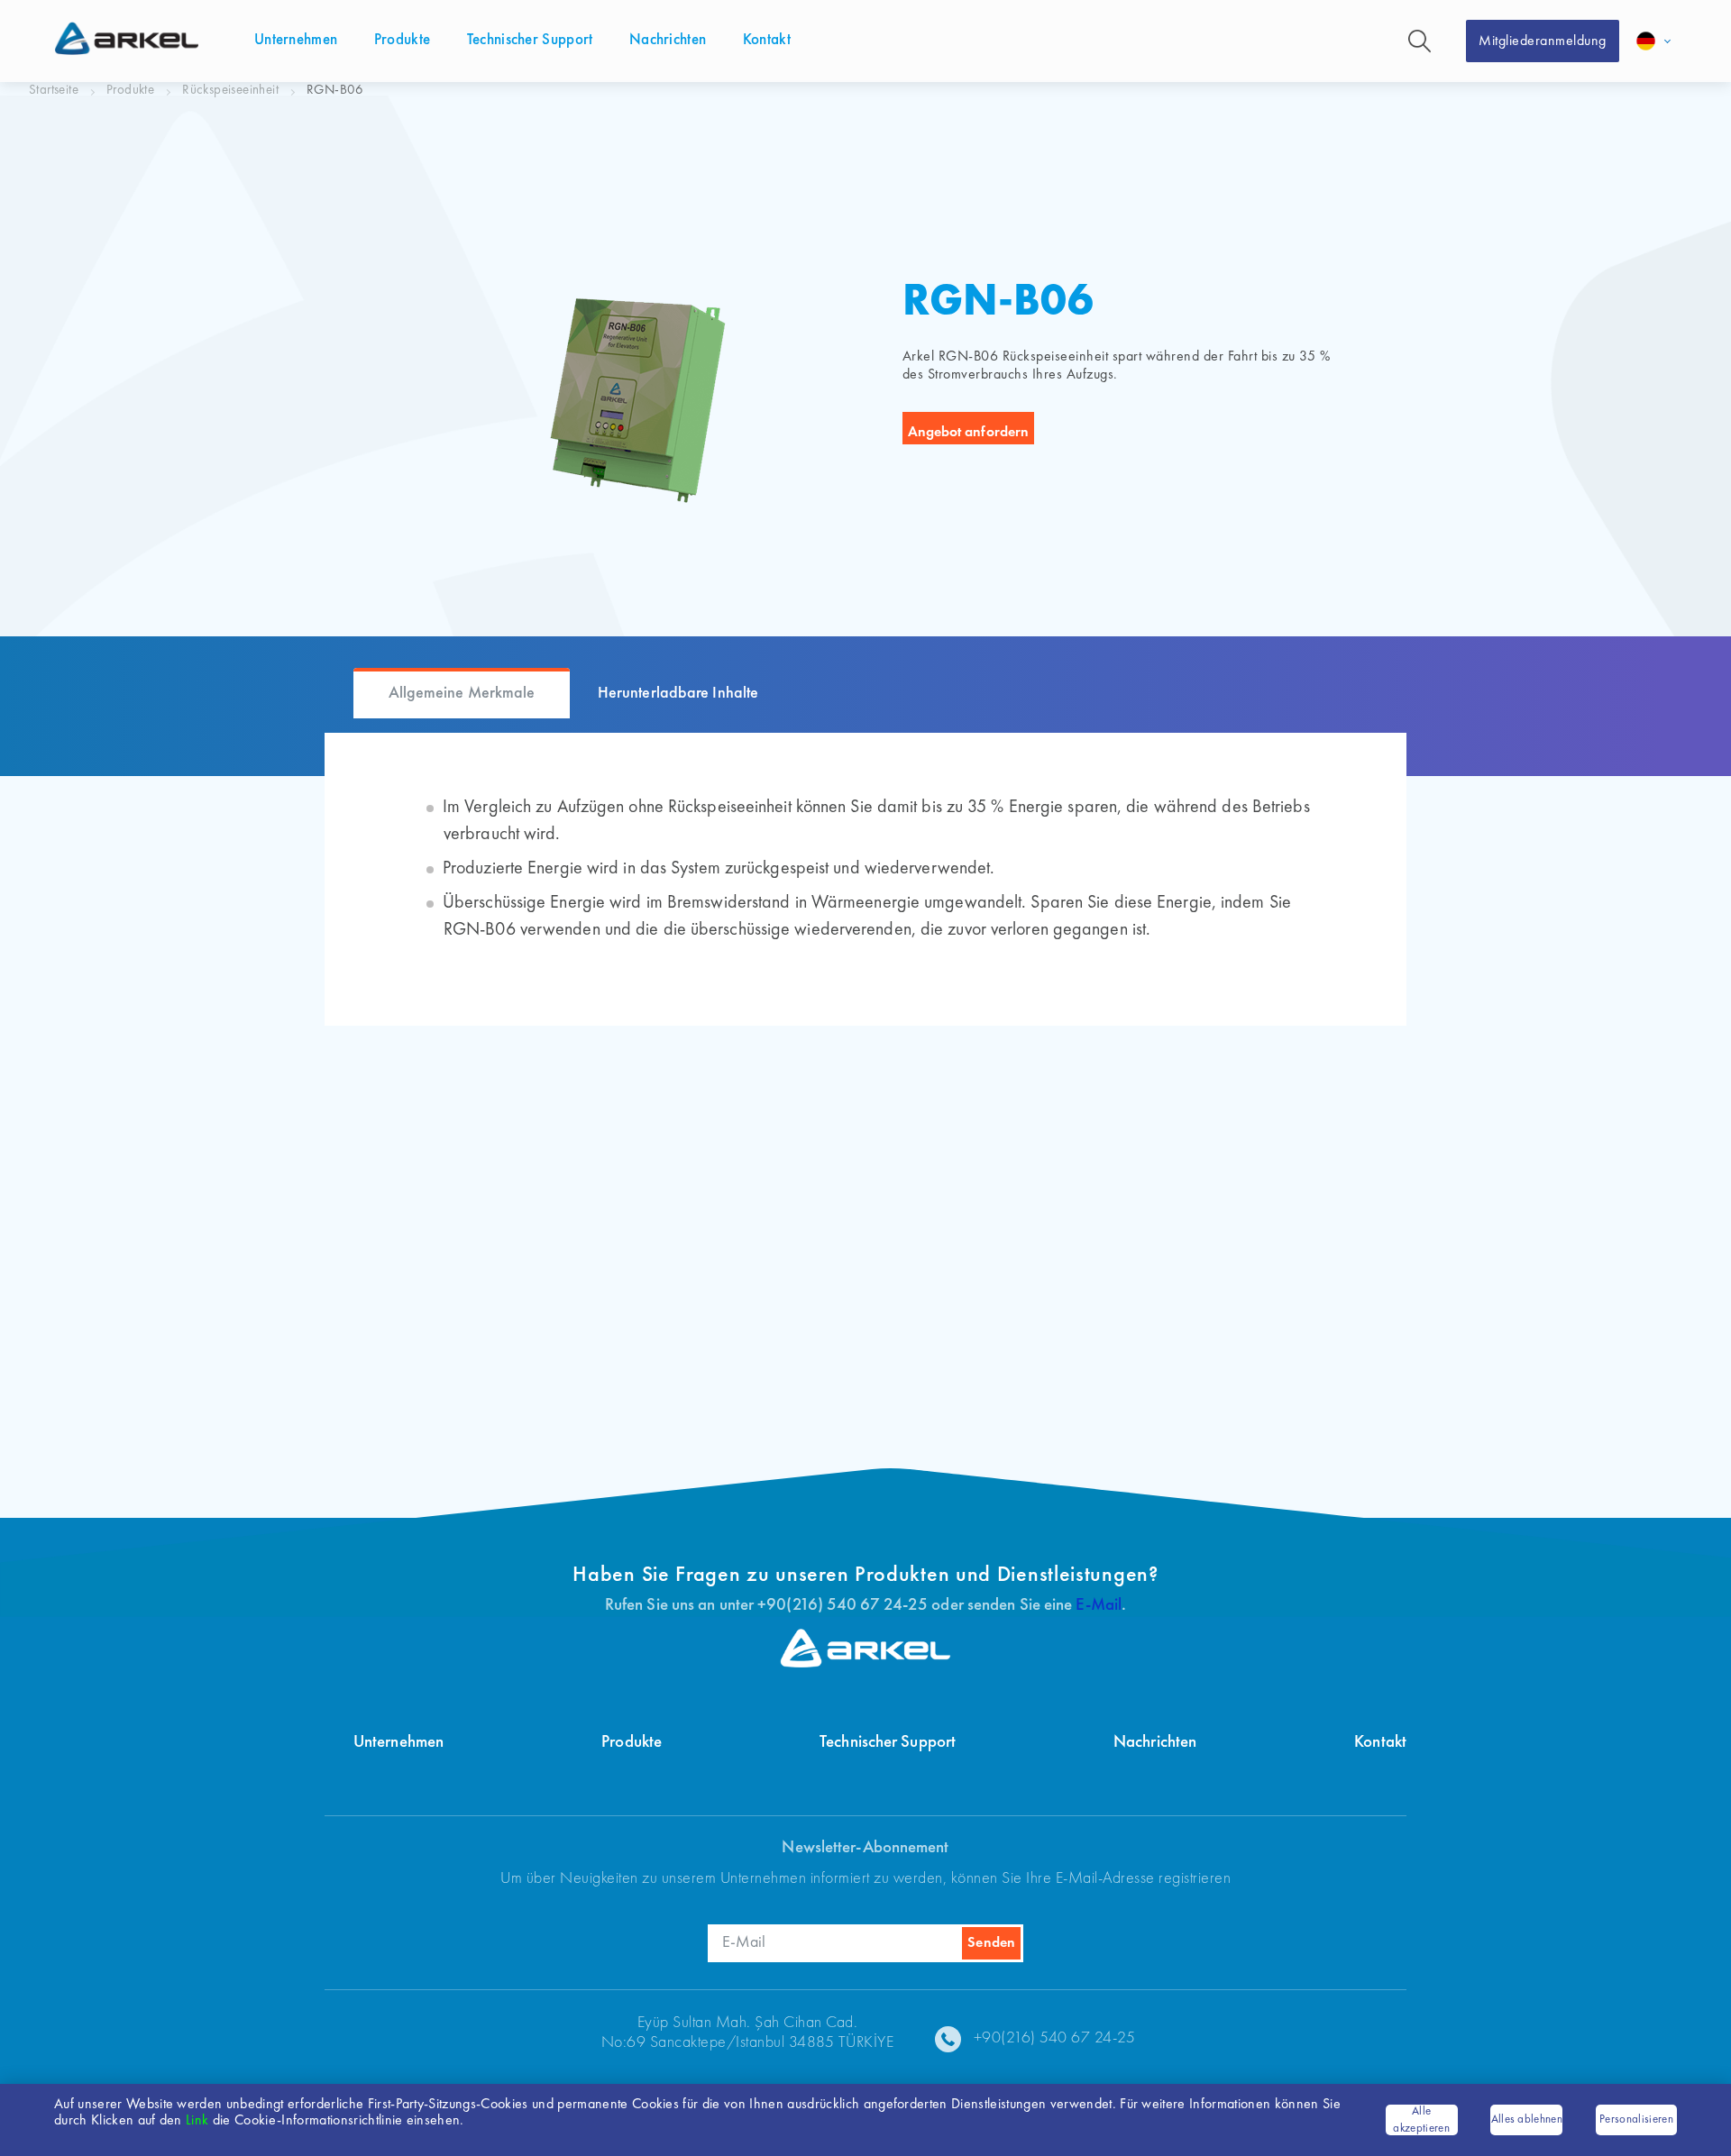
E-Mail (1099, 1606)
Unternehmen (398, 1743)
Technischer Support (888, 1743)
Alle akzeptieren (1421, 2120)
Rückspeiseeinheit (230, 91)
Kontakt (1380, 1743)
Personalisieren (1636, 2119)
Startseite (54, 91)
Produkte (130, 91)
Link (197, 2121)
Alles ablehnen (1527, 2119)
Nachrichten (1155, 1743)
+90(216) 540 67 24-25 (1055, 2038)
